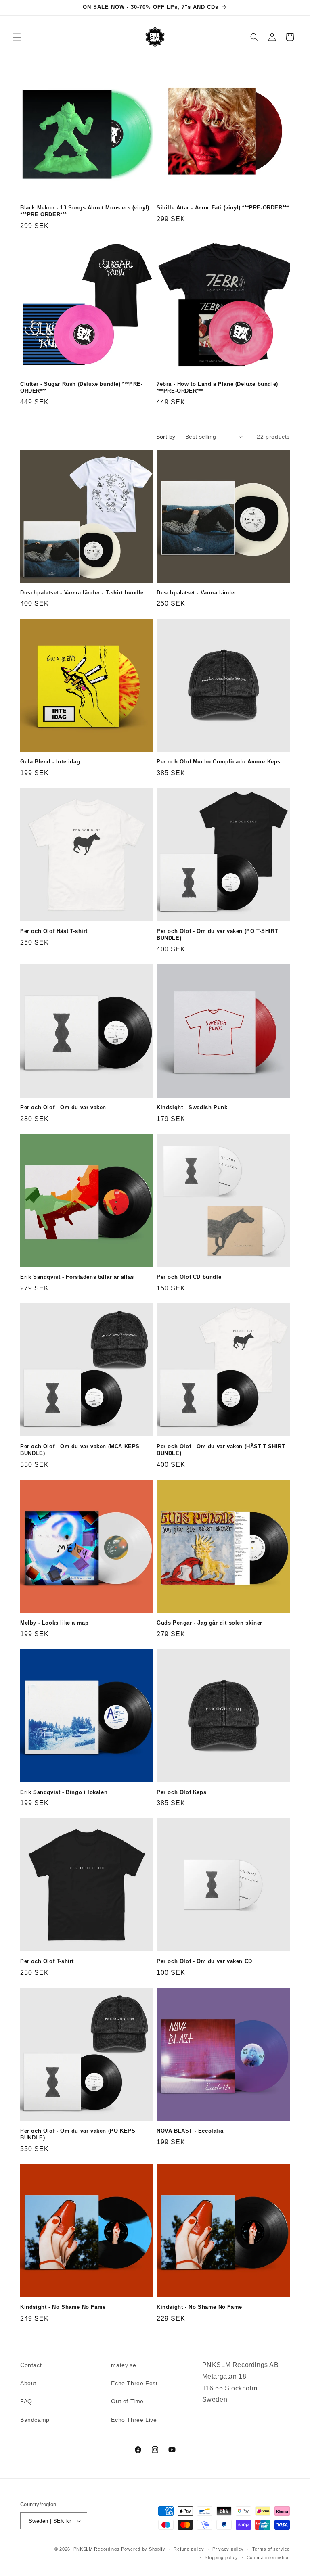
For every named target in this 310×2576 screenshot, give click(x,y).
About (28, 2383)
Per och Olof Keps (181, 1792)
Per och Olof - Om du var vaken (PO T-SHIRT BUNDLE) (217, 935)
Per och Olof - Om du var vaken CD (204, 1961)
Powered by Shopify (143, 2549)
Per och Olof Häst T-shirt (54, 931)
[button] (17, 37)
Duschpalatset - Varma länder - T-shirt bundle (82, 593)
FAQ (26, 2401)
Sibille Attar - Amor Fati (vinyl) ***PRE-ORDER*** (223, 208)
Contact (31, 2365)
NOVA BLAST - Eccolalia (190, 2131)
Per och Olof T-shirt (47, 1961)
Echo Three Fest (134, 2383)
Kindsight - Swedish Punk (192, 1107)
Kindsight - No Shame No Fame (63, 2307)
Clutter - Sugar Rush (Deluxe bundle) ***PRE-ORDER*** (81, 387)
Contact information (268, 2557)
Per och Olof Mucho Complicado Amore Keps (219, 762)
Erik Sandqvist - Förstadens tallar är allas (77, 1277)
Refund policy (189, 2549)
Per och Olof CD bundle (189, 1277)
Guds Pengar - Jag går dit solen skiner (209, 1623)
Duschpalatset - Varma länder (197, 593)
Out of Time (127, 2401)
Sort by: (167, 437)
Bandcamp (35, 2420)
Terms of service (271, 2549)
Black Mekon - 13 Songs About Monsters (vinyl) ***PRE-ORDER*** (85, 211)
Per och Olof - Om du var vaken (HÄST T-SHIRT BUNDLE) (221, 1450)
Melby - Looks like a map (54, 1623)
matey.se (124, 2365)
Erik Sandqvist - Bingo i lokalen (64, 1792)
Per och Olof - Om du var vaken (63, 1107)
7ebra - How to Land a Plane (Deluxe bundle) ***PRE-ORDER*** (217, 387)
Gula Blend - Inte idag (50, 762)
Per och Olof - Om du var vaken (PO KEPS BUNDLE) (78, 2134)
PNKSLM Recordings (97, 2549)
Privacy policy (228, 2549)
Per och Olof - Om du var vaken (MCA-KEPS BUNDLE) (80, 1450)
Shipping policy (221, 2557)
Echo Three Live (134, 2420)
